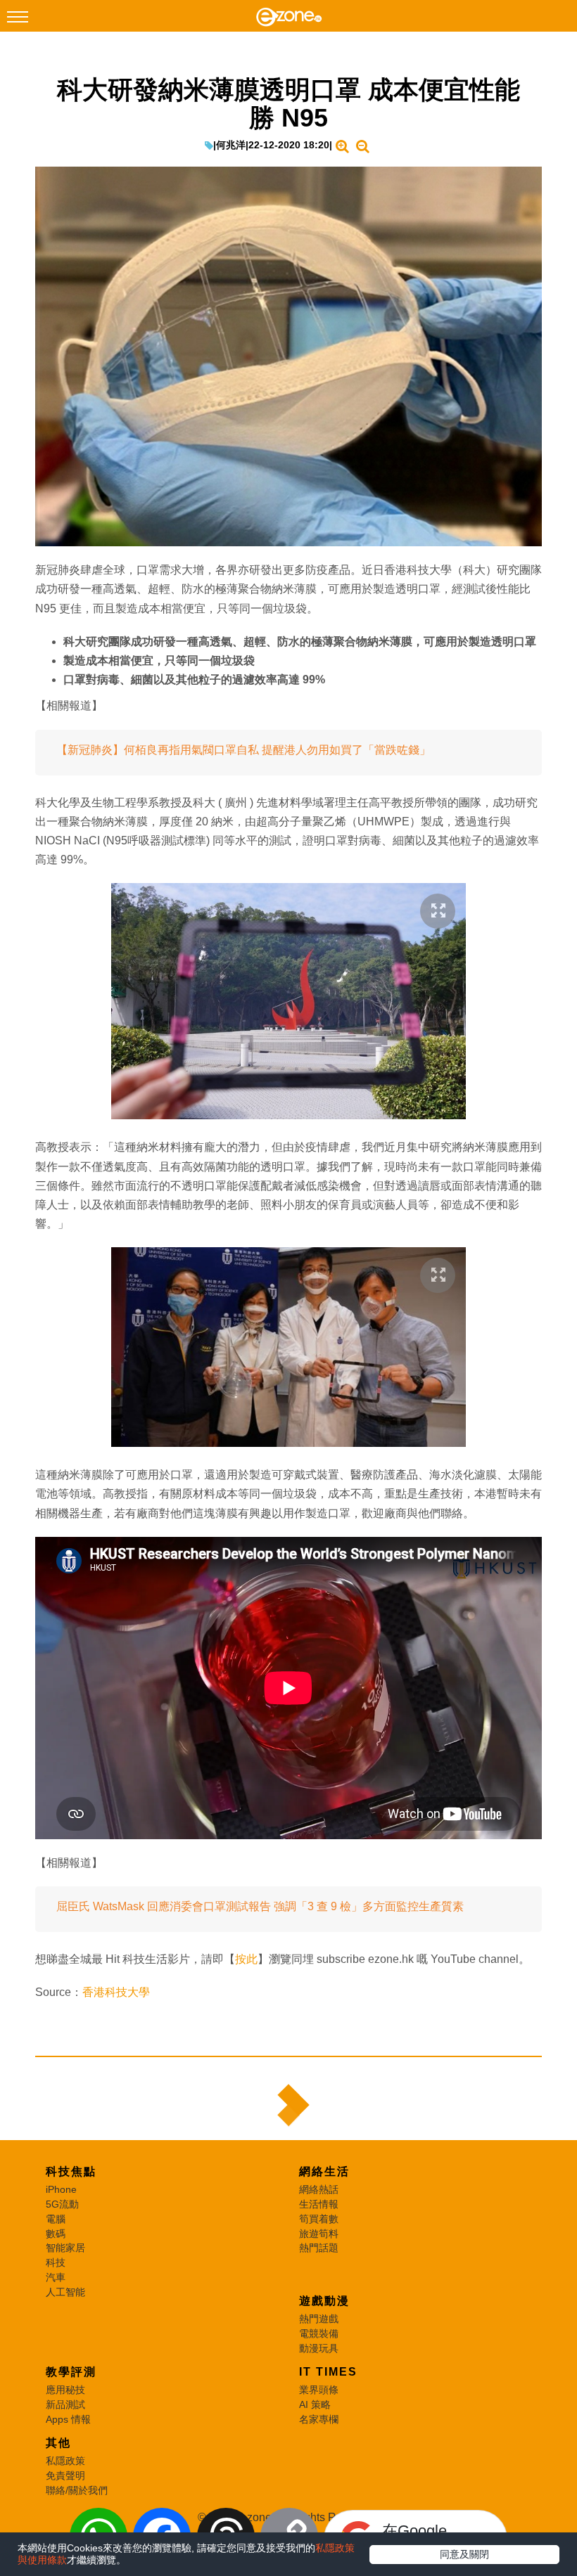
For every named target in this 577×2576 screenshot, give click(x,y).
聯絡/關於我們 (77, 2490)
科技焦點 (71, 2171)
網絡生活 (324, 2171)
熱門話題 (319, 2248)
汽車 (56, 2277)
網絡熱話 (319, 2189)
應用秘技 (65, 2390)
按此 (246, 1959)
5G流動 (62, 2204)
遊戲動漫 (324, 2301)
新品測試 (65, 2404)
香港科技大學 (116, 1992)
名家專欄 (319, 2419)
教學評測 (71, 2372)
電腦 (56, 2219)
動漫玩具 (319, 2348)
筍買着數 (319, 2219)
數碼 (56, 2234)
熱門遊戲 (319, 2319)
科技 (56, 2262)
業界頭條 (319, 2390)
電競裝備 (319, 2333)
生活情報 (319, 2204)
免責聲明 (65, 2475)
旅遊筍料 (319, 2234)
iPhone (61, 2189)
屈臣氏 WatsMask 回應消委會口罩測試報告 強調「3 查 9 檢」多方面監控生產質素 (260, 1906)
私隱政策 (65, 2461)
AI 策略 (315, 2404)
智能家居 (65, 2248)
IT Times (328, 2372)
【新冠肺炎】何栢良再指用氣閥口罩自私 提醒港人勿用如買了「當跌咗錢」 (243, 750)
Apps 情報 (68, 2419)
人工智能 (65, 2292)
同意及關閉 (464, 2554)
